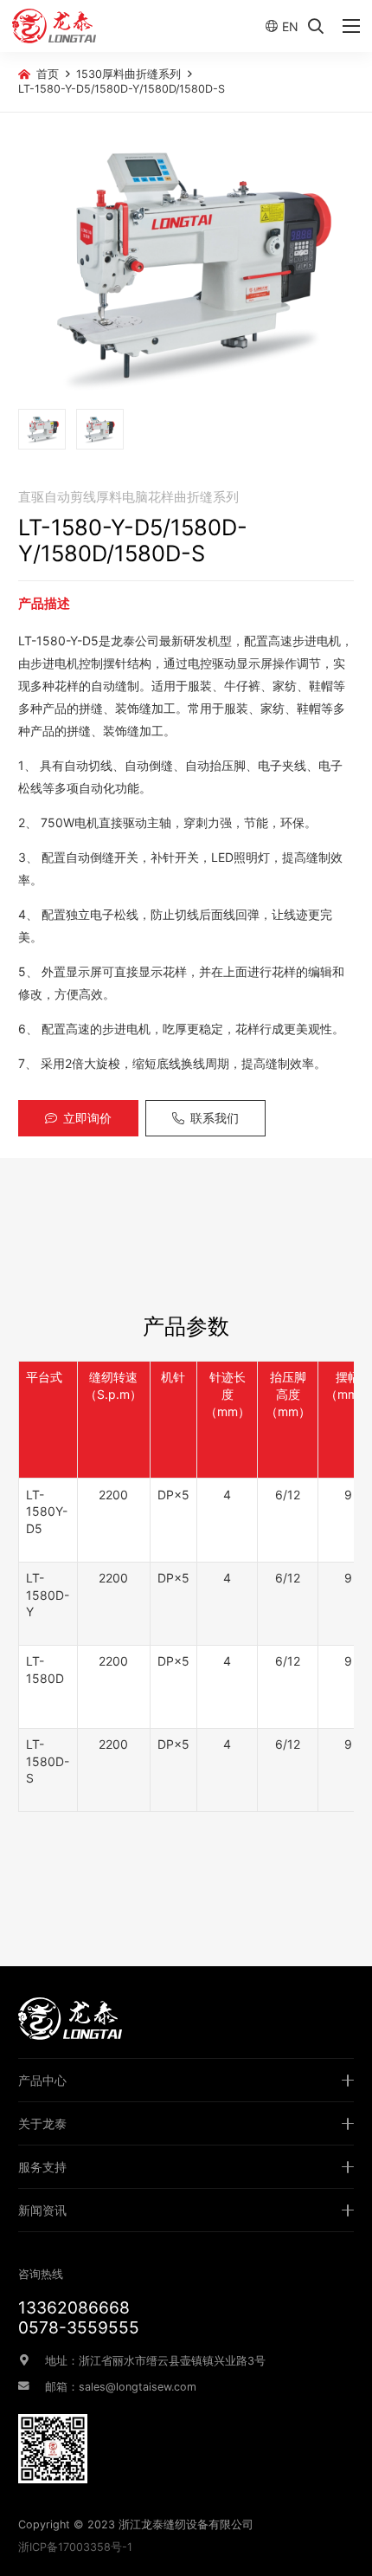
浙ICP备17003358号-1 (75, 2547)
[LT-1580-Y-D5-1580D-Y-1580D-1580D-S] (186, 265)
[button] (316, 26)
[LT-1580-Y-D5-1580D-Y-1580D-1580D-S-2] (100, 429)
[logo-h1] (54, 26)
